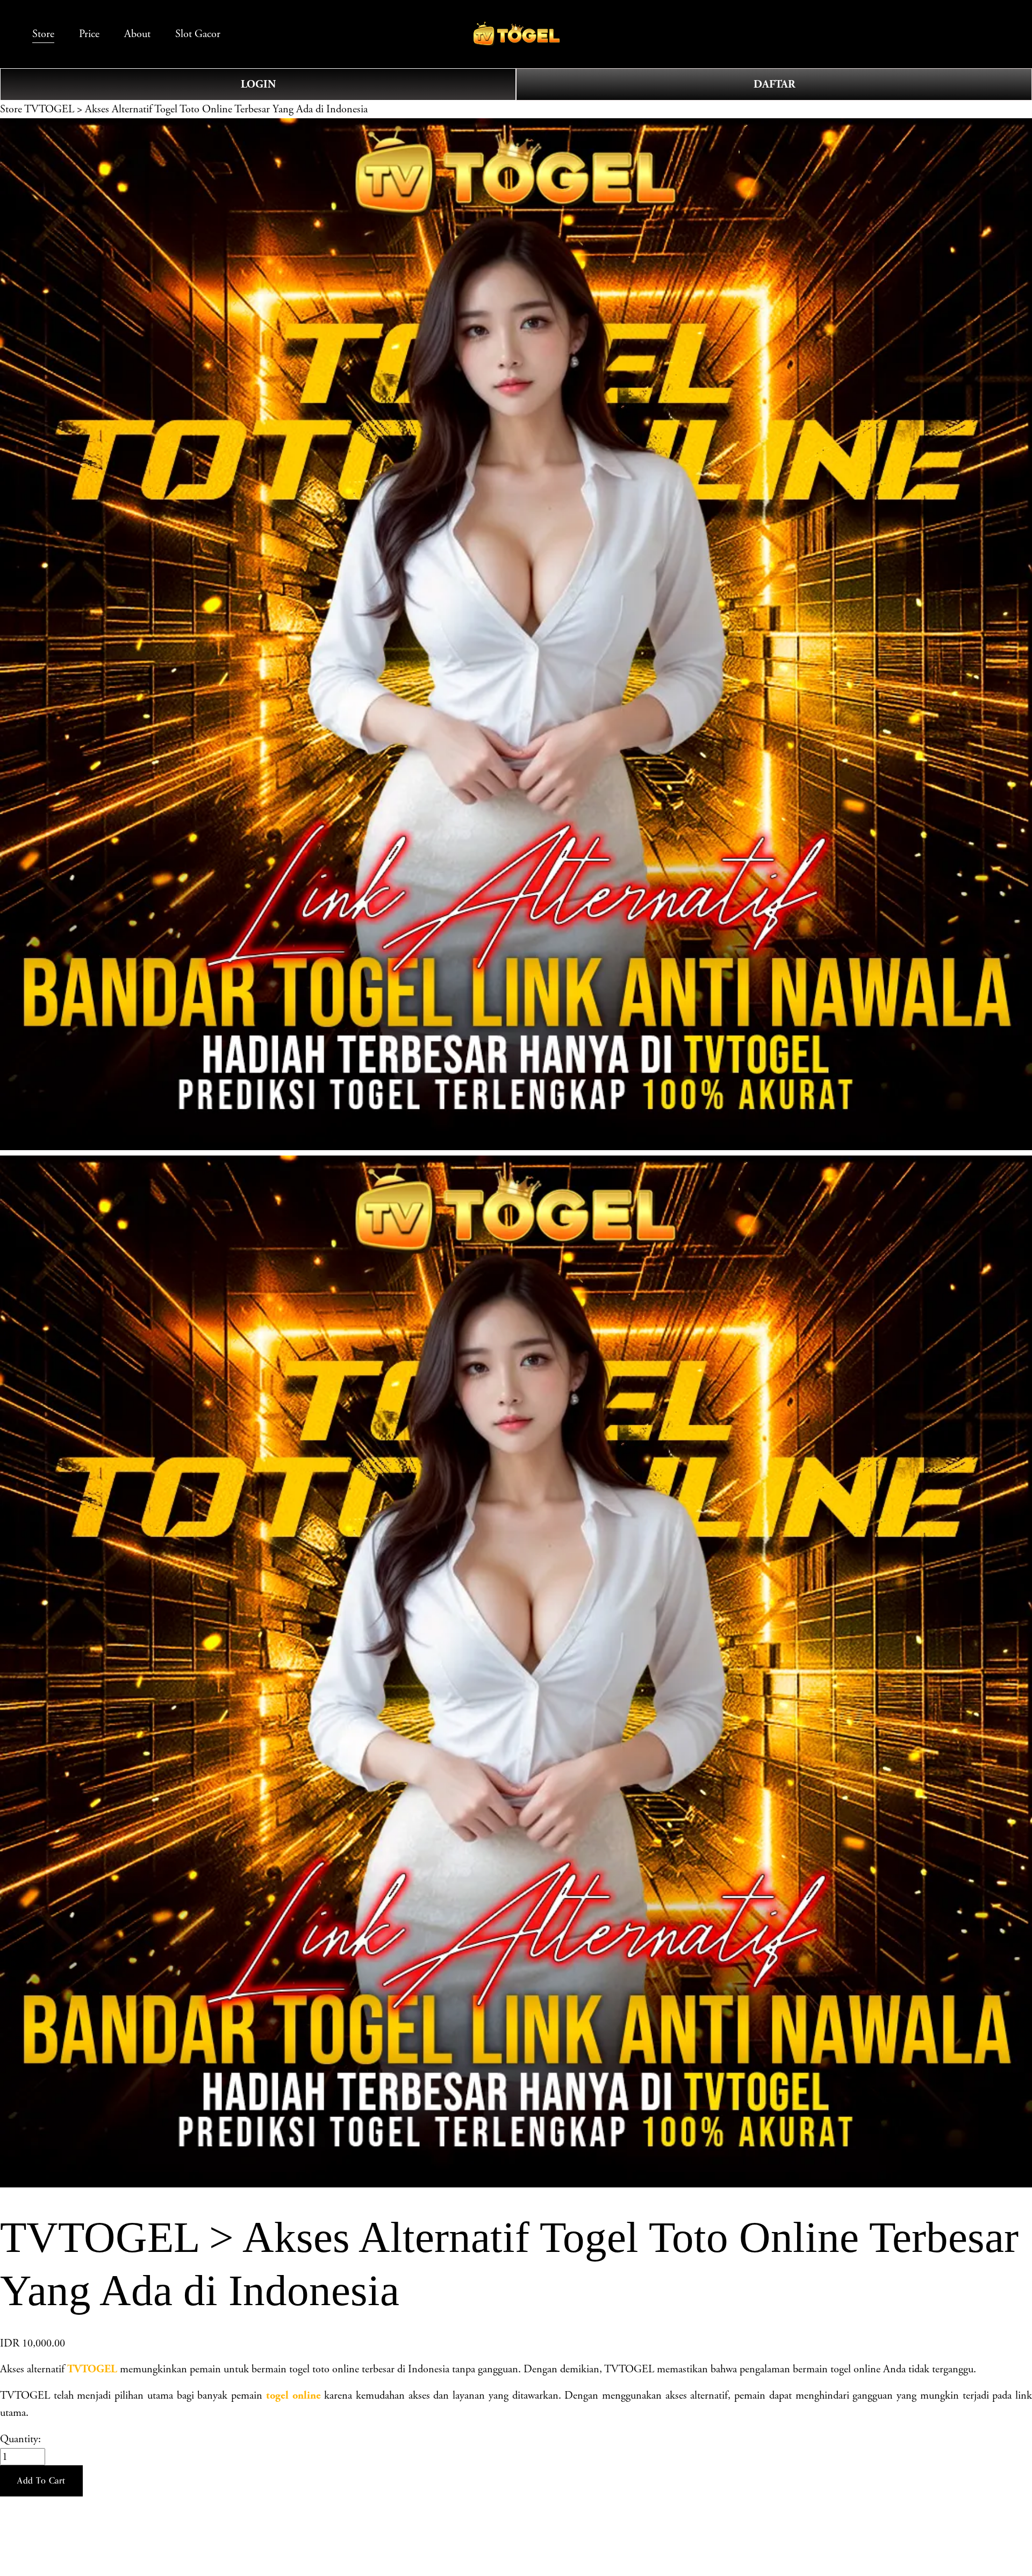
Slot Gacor (198, 34)
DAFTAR (774, 84)
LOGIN (258, 84)
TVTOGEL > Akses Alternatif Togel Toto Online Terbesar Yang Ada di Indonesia (196, 109)
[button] (41, 2481)
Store (11, 109)
